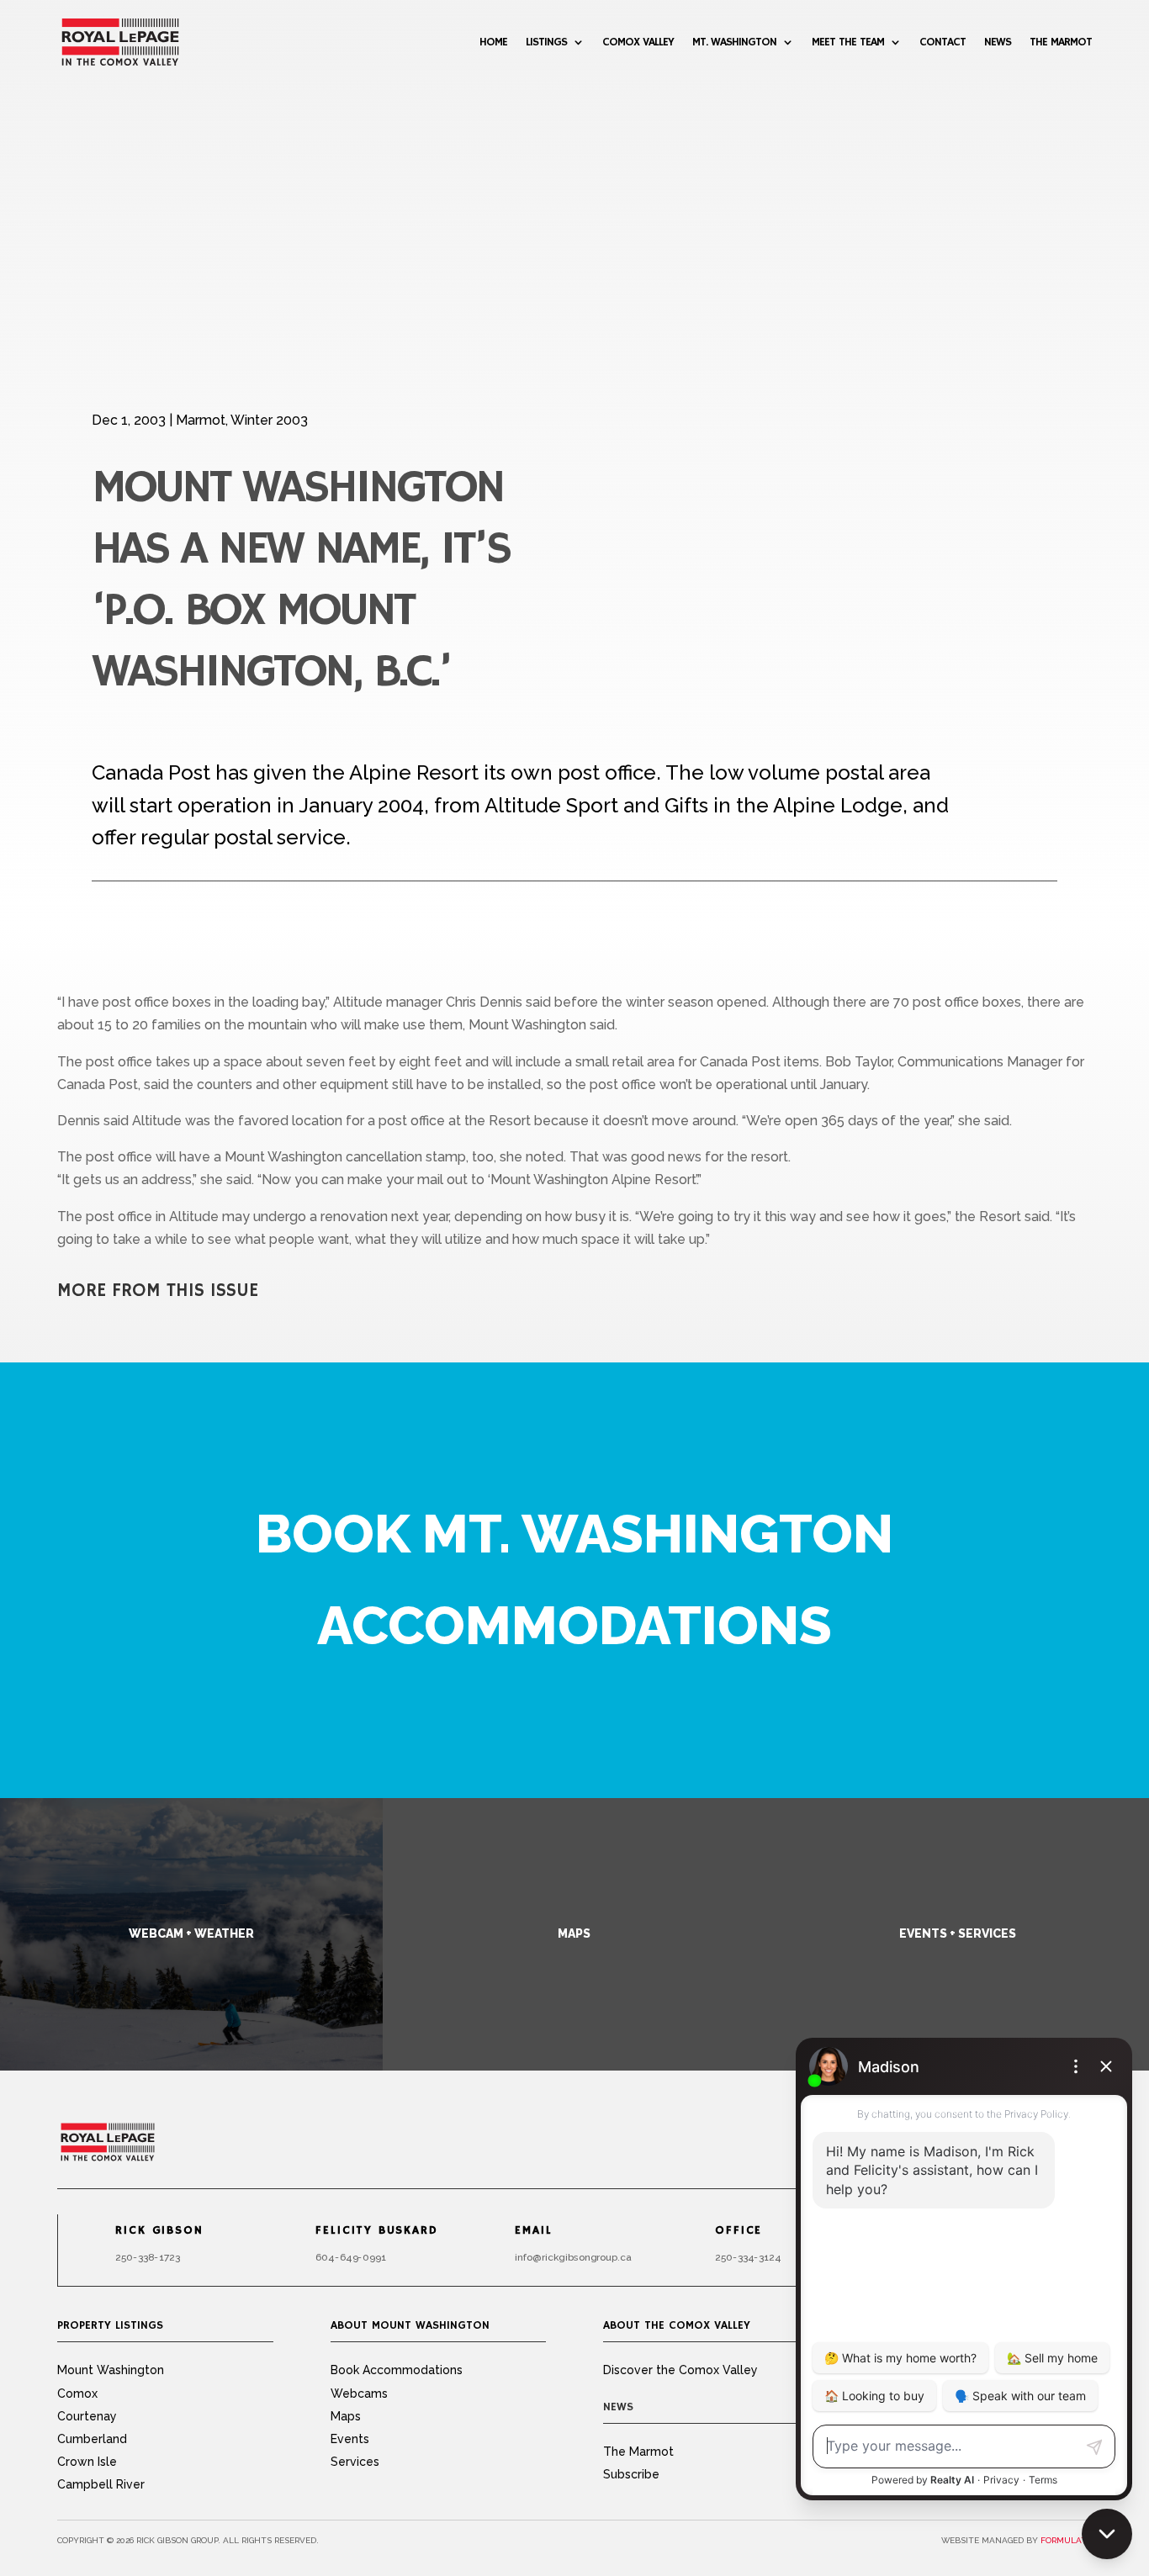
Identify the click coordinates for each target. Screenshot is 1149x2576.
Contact (942, 42)
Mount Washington (111, 2370)
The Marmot (1061, 42)
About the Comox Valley (677, 2325)
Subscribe (631, 2474)
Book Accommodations (397, 2370)
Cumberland (92, 2439)
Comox (77, 2394)
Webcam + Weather (191, 1933)
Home (493, 42)
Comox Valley (638, 42)
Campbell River (101, 2484)
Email (534, 2230)
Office (739, 2230)
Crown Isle (87, 2462)
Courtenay (87, 2416)
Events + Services (958, 1933)
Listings (546, 42)
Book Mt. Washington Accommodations (574, 1579)
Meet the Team (848, 42)
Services (355, 2462)
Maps (574, 1933)
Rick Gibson (160, 2230)
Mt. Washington (734, 42)
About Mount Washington (410, 2325)
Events (350, 2439)
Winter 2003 (269, 420)
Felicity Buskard (376, 2230)
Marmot (201, 420)
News (998, 42)
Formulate (1066, 2540)
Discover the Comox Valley (680, 2370)
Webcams (359, 2394)
